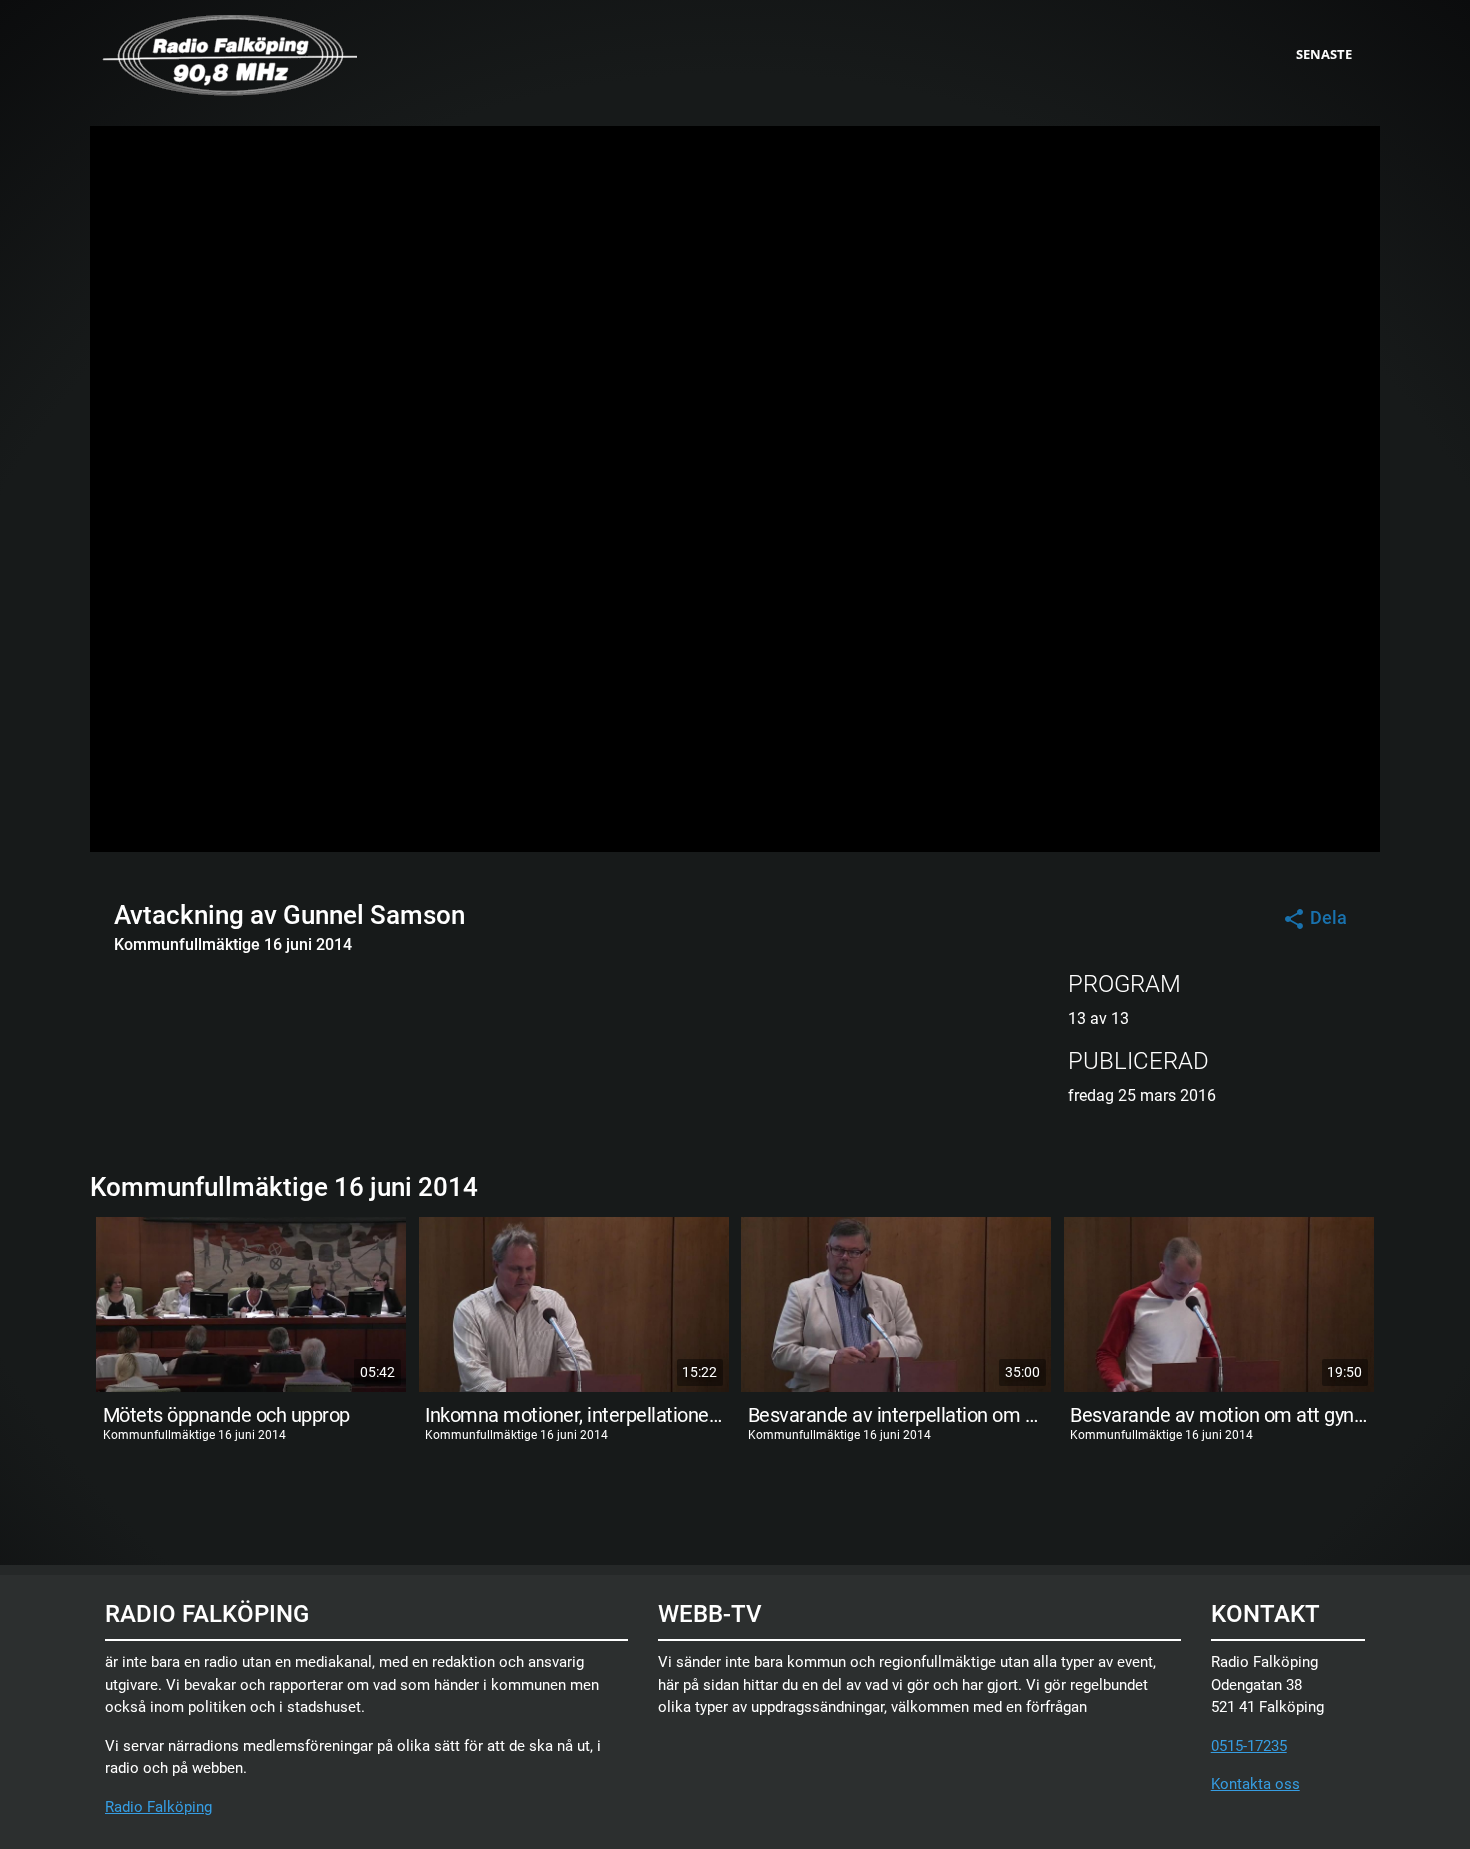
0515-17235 (1249, 1746)
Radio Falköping (158, 1807)
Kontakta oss (1255, 1784)
